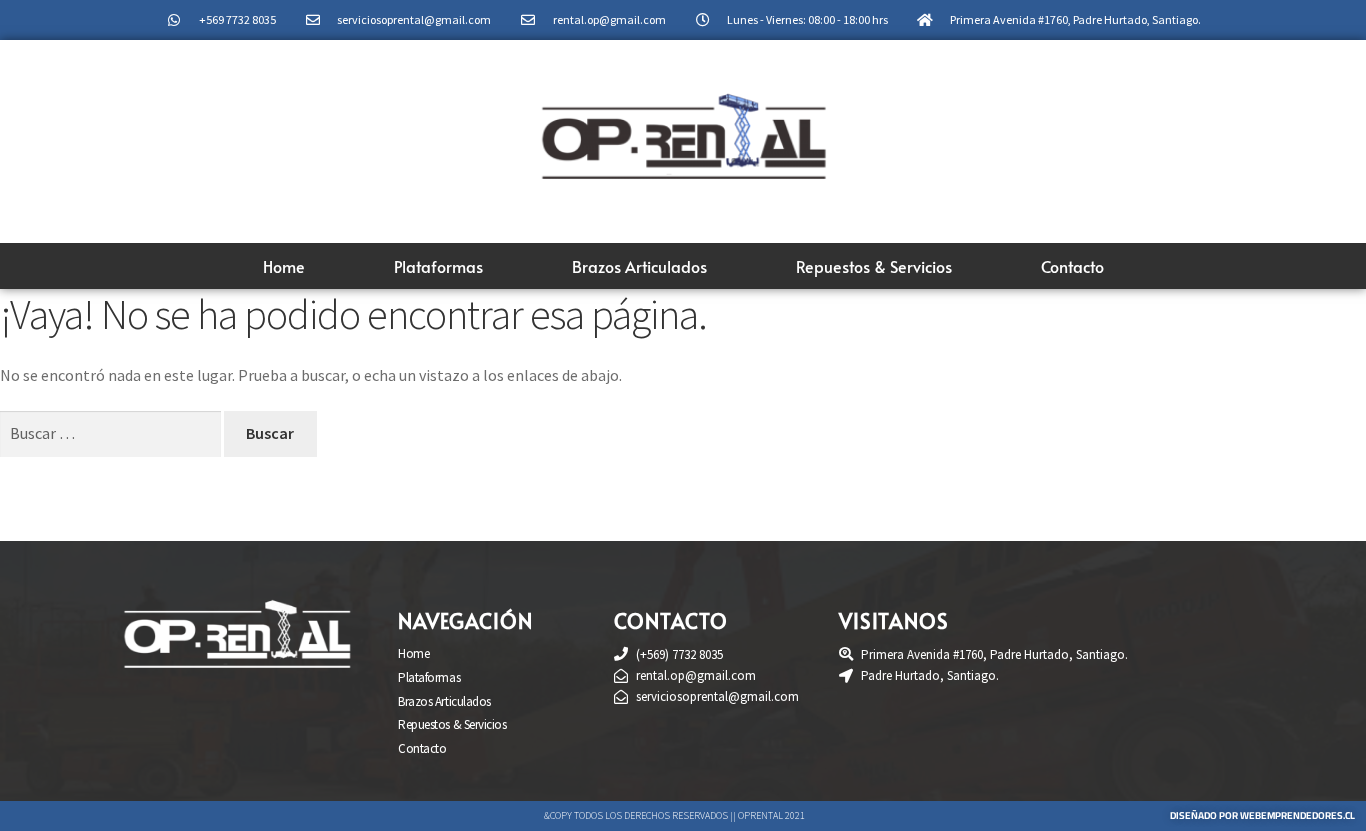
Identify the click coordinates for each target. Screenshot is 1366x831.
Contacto (1072, 266)
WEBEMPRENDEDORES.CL (1297, 815)
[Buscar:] (112, 433)
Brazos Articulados (639, 266)
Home (284, 266)
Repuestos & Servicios (874, 266)
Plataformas (438, 266)
